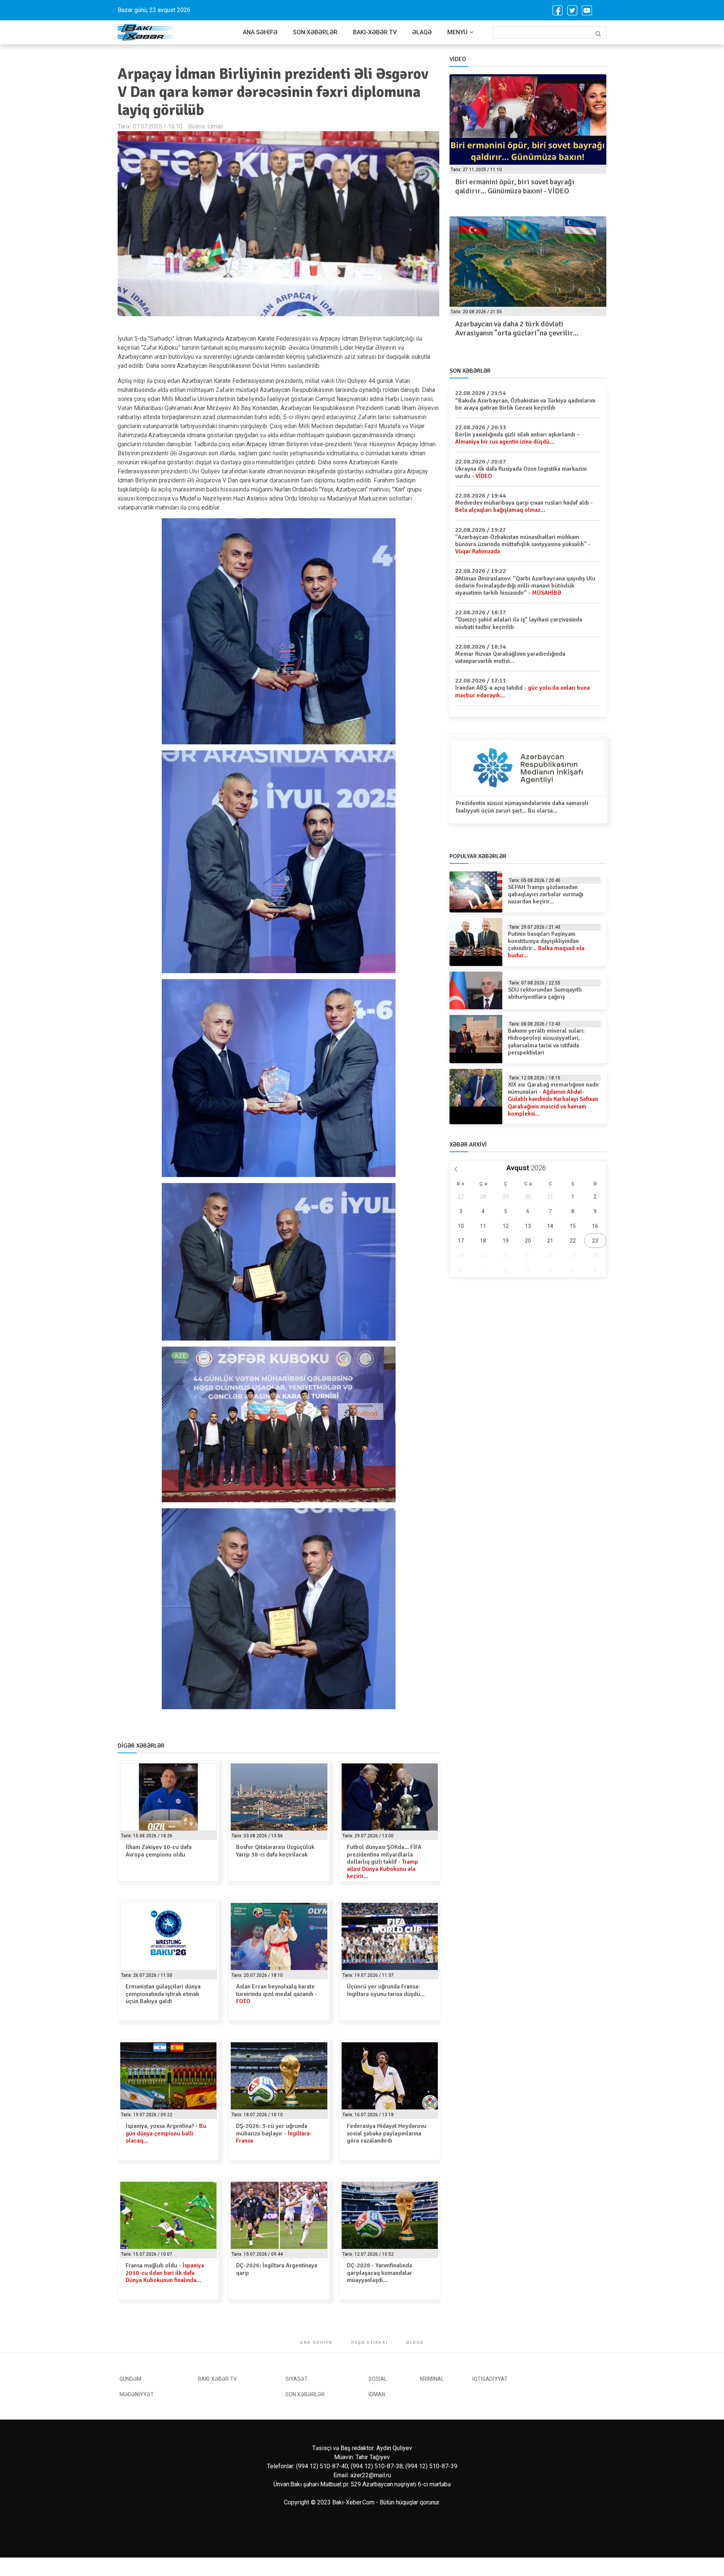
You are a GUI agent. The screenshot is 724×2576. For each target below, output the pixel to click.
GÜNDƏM (130, 2379)
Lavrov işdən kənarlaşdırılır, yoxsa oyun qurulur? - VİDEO (519, 186)
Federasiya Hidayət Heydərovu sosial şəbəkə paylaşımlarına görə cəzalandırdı (387, 2133)
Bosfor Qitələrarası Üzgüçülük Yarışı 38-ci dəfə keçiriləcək (275, 1851)
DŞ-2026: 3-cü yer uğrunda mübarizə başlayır (274, 2133)
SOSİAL (378, 2379)
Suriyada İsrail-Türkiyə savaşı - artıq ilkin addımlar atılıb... (522, 328)
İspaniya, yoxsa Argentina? (166, 2133)
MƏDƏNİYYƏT (137, 2394)
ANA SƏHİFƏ (260, 32)
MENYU (457, 32)
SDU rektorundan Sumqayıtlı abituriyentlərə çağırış (545, 993)
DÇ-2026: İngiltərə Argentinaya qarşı (277, 2269)
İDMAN (377, 2394)
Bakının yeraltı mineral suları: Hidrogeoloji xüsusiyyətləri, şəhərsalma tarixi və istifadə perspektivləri (546, 1042)
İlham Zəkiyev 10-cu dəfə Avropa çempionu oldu (159, 1851)
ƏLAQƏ (422, 32)
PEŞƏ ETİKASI (369, 2343)
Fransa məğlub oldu (165, 2273)
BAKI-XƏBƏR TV (375, 32)
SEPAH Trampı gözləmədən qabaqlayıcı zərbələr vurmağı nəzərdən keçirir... (546, 894)
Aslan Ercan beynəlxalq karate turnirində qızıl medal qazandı (277, 1994)
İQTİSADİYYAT (490, 2379)
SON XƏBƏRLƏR (315, 32)
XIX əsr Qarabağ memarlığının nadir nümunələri (554, 1099)
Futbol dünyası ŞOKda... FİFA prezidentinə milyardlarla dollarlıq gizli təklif (384, 1862)
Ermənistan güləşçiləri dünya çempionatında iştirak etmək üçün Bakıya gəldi (163, 1994)
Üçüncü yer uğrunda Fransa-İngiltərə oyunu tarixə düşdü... (386, 1990)
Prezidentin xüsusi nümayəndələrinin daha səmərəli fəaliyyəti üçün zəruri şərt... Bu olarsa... (522, 807)
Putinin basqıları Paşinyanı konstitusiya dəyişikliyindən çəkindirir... (546, 945)
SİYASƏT (297, 2379)
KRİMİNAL (432, 2379)
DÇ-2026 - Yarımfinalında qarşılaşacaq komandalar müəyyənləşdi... (380, 2273)
